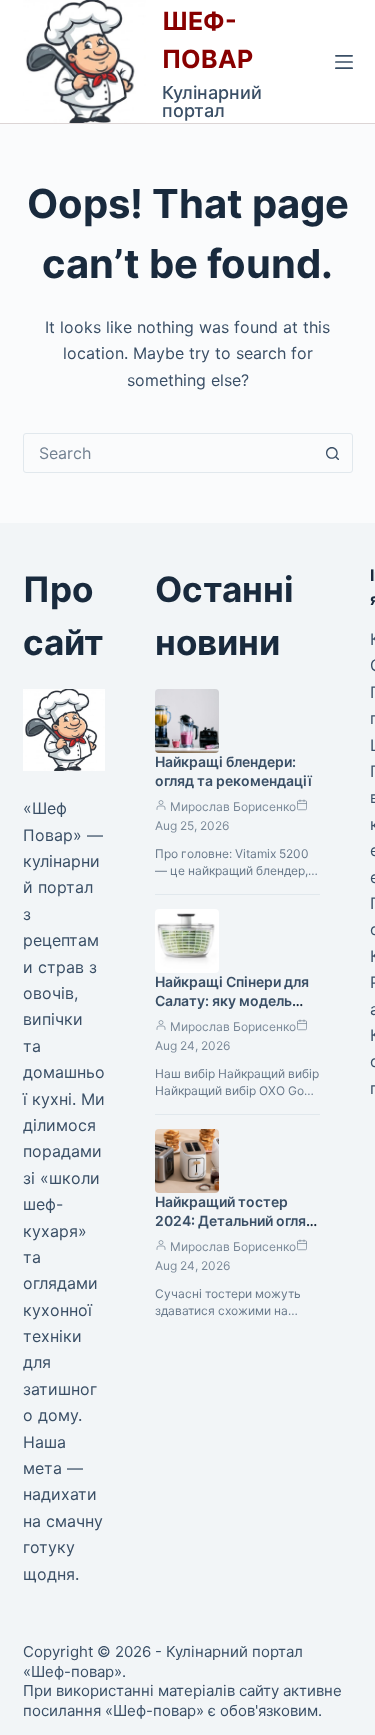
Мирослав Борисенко (233, 806)
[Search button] (333, 453)
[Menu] (344, 62)
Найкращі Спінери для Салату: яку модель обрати (232, 1000)
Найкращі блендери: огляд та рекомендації (233, 771)
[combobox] (169, 453)
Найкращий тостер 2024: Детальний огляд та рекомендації (235, 1220)
